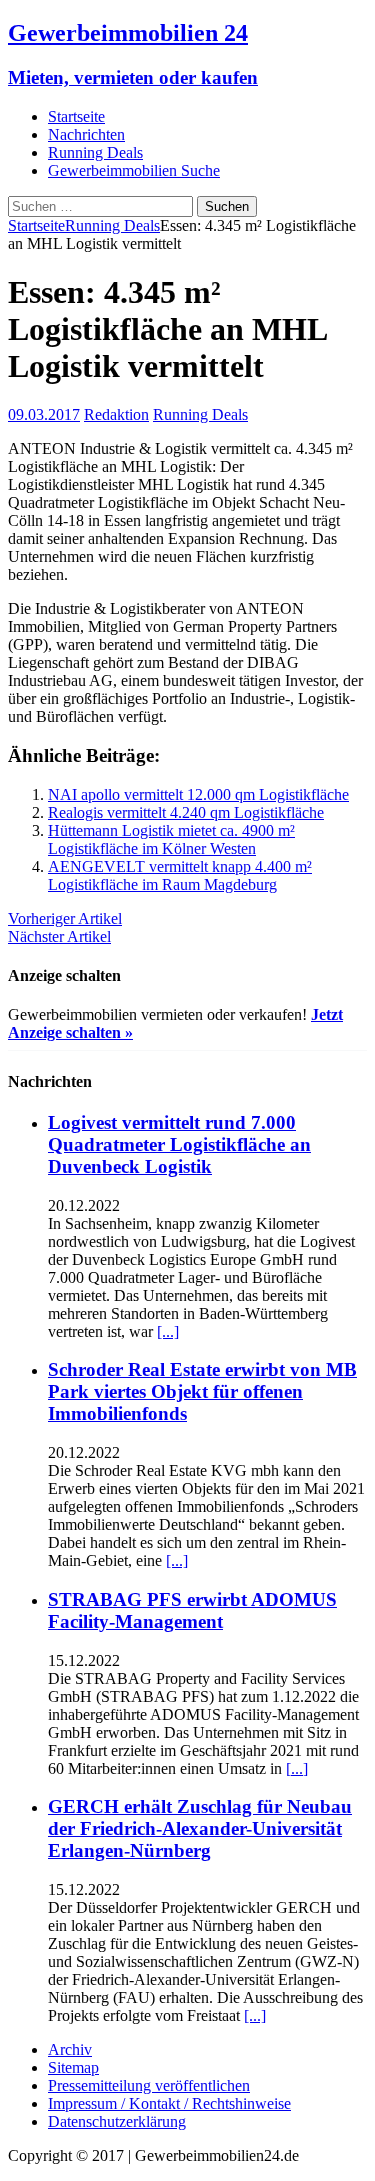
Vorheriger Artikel (65, 918)
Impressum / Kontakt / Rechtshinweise (169, 2103)
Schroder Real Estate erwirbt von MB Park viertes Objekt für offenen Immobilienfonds (202, 1391)
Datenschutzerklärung (117, 2121)
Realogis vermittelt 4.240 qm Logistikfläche (186, 812)
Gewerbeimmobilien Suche (134, 170)
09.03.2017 (44, 414)
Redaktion (116, 414)
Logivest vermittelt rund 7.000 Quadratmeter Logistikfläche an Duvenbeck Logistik (179, 1144)
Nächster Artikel (59, 936)
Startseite (76, 116)
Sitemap (73, 2067)
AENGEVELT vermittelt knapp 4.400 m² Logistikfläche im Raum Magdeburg (180, 875)
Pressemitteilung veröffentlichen (149, 2085)
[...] (168, 1331)
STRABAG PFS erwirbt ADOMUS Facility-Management (192, 1610)
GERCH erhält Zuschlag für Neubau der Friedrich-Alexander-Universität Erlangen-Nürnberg (200, 1828)
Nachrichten (86, 134)
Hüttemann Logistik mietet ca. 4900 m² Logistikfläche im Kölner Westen (171, 839)
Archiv (70, 2049)
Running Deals (95, 152)
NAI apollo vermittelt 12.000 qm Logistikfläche (198, 794)
